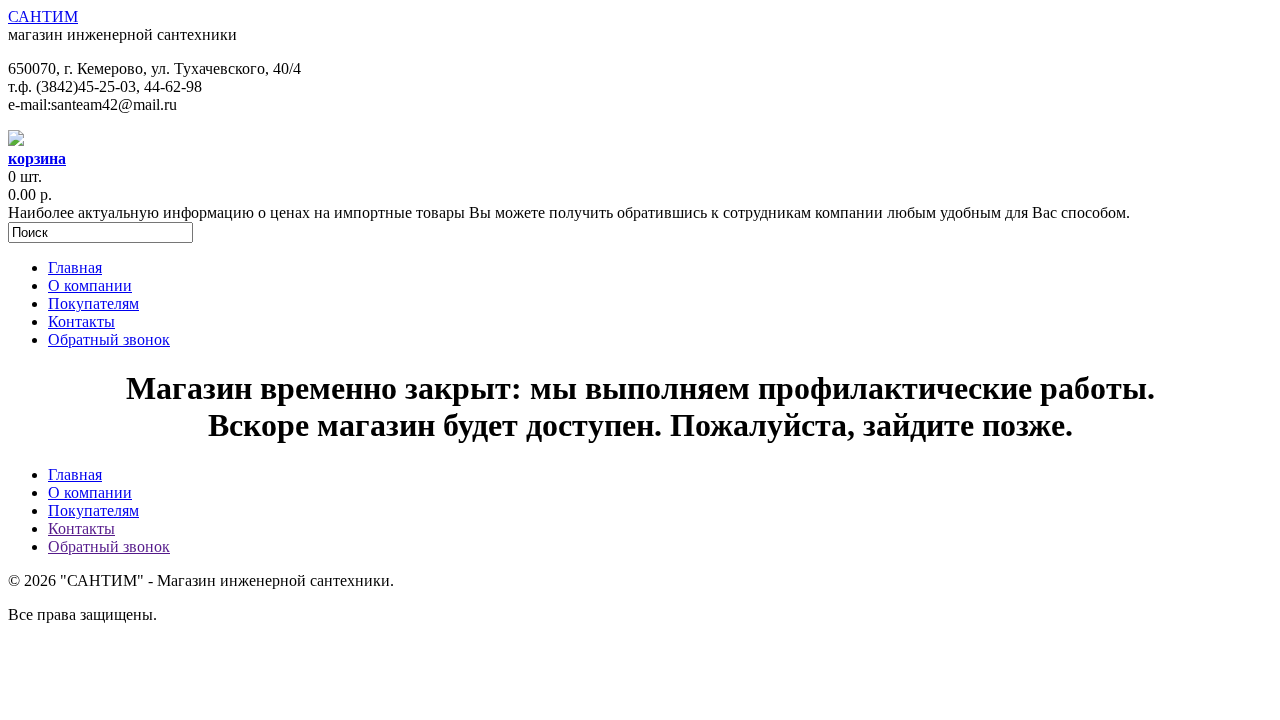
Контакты (81, 321)
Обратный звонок (109, 339)
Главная (75, 267)
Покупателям (93, 303)
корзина (37, 158)
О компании (90, 285)
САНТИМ (43, 16)
